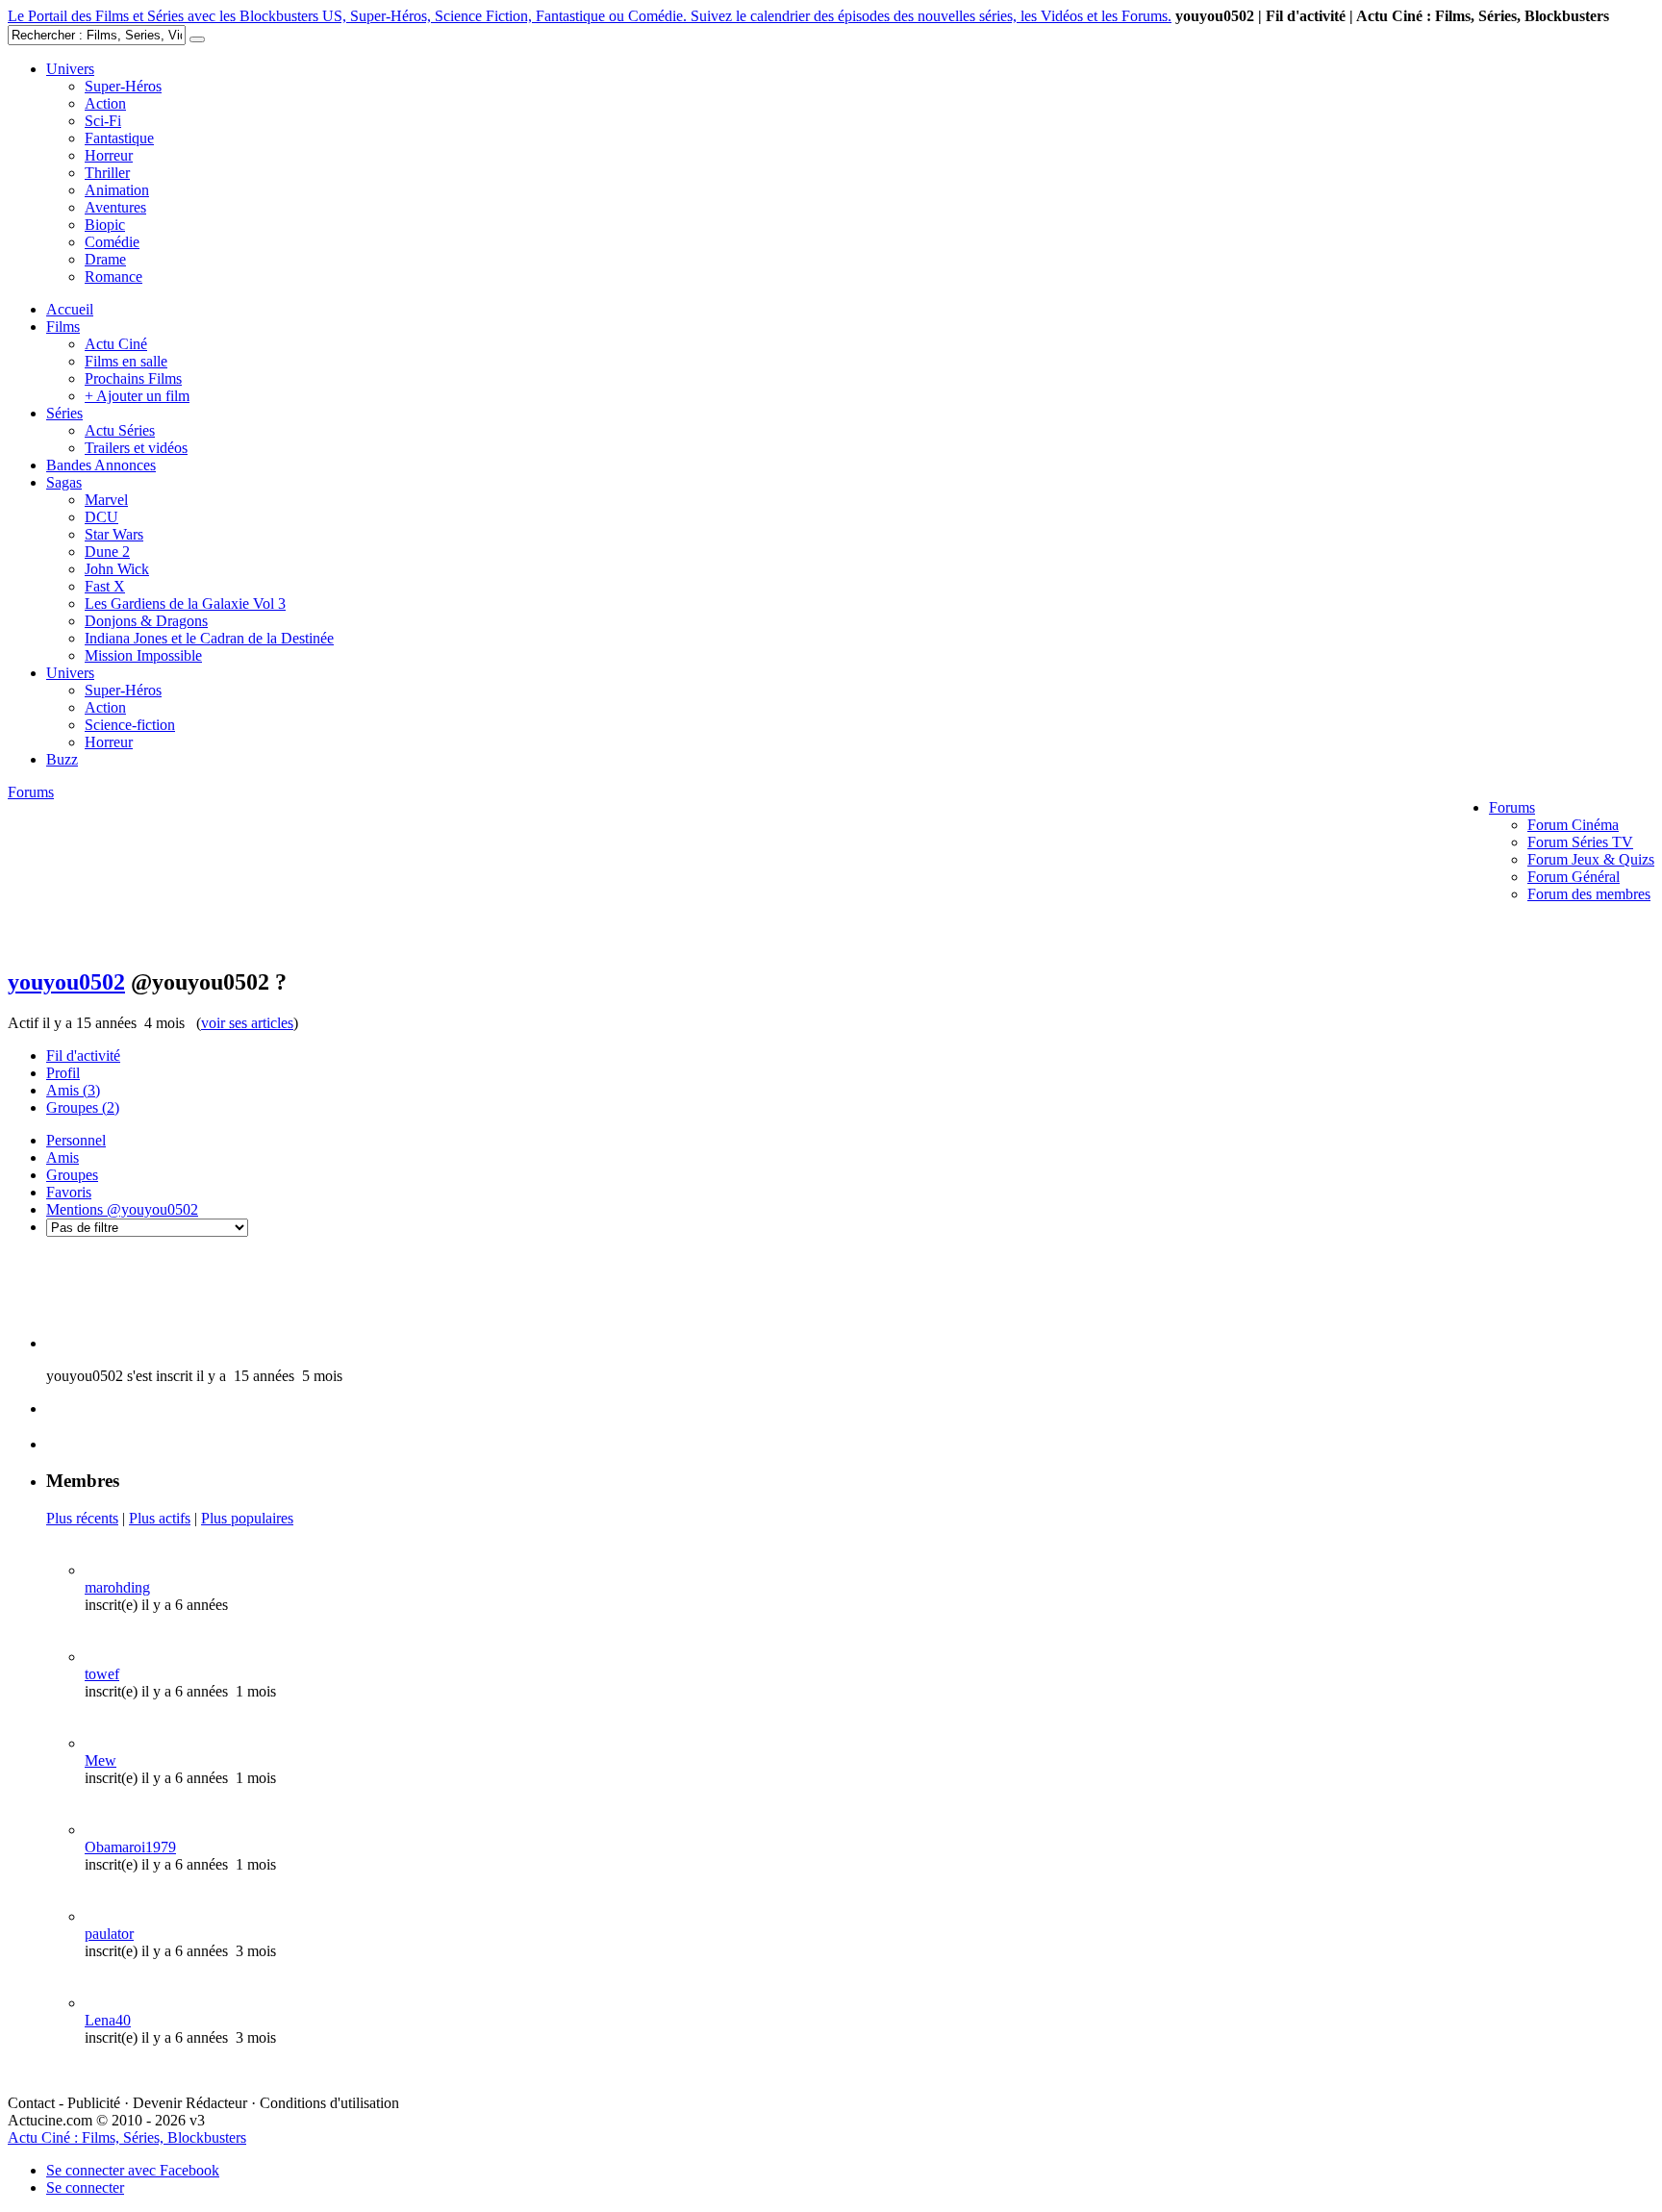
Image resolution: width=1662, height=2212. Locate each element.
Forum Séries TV (1580, 842)
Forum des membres (1589, 894)
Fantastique (119, 138)
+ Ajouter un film (137, 396)
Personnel (76, 1140)
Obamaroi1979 (130, 1847)
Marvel (106, 500)
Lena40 (108, 2020)
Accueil (70, 309)
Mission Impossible (143, 655)
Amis (73, 1090)
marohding (117, 1587)
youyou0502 (66, 982)
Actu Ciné (116, 344)
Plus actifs (160, 1518)
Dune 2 (107, 552)
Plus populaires (247, 1518)
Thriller (107, 173)
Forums (1512, 807)
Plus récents (82, 1518)
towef (102, 1674)
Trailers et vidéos (136, 448)
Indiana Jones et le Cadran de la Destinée (209, 638)
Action (105, 103)
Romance (113, 276)
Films (63, 327)
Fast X (105, 586)
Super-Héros (123, 86)
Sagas (64, 482)
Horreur (109, 155)
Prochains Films (133, 378)
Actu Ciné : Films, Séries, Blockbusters (127, 2137)
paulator (109, 1934)
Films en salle (126, 361)
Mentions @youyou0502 (122, 1209)
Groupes (83, 1107)
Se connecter (85, 2187)
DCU (101, 517)
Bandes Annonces (101, 465)
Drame (105, 259)
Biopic (105, 225)
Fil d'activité (83, 1056)
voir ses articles (247, 1023)
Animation (117, 190)
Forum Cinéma (1573, 825)
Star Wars (114, 534)
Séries (64, 413)
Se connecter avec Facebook (133, 2170)
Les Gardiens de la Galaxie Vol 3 (185, 603)
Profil (63, 1073)
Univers (70, 69)
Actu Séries (120, 430)
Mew (101, 1760)
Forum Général (1574, 877)
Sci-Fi (103, 121)
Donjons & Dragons (146, 621)
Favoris (69, 1192)
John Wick (117, 569)
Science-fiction (130, 725)
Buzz (62, 759)
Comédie (112, 242)
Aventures (115, 207)
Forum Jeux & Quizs (1591, 859)
